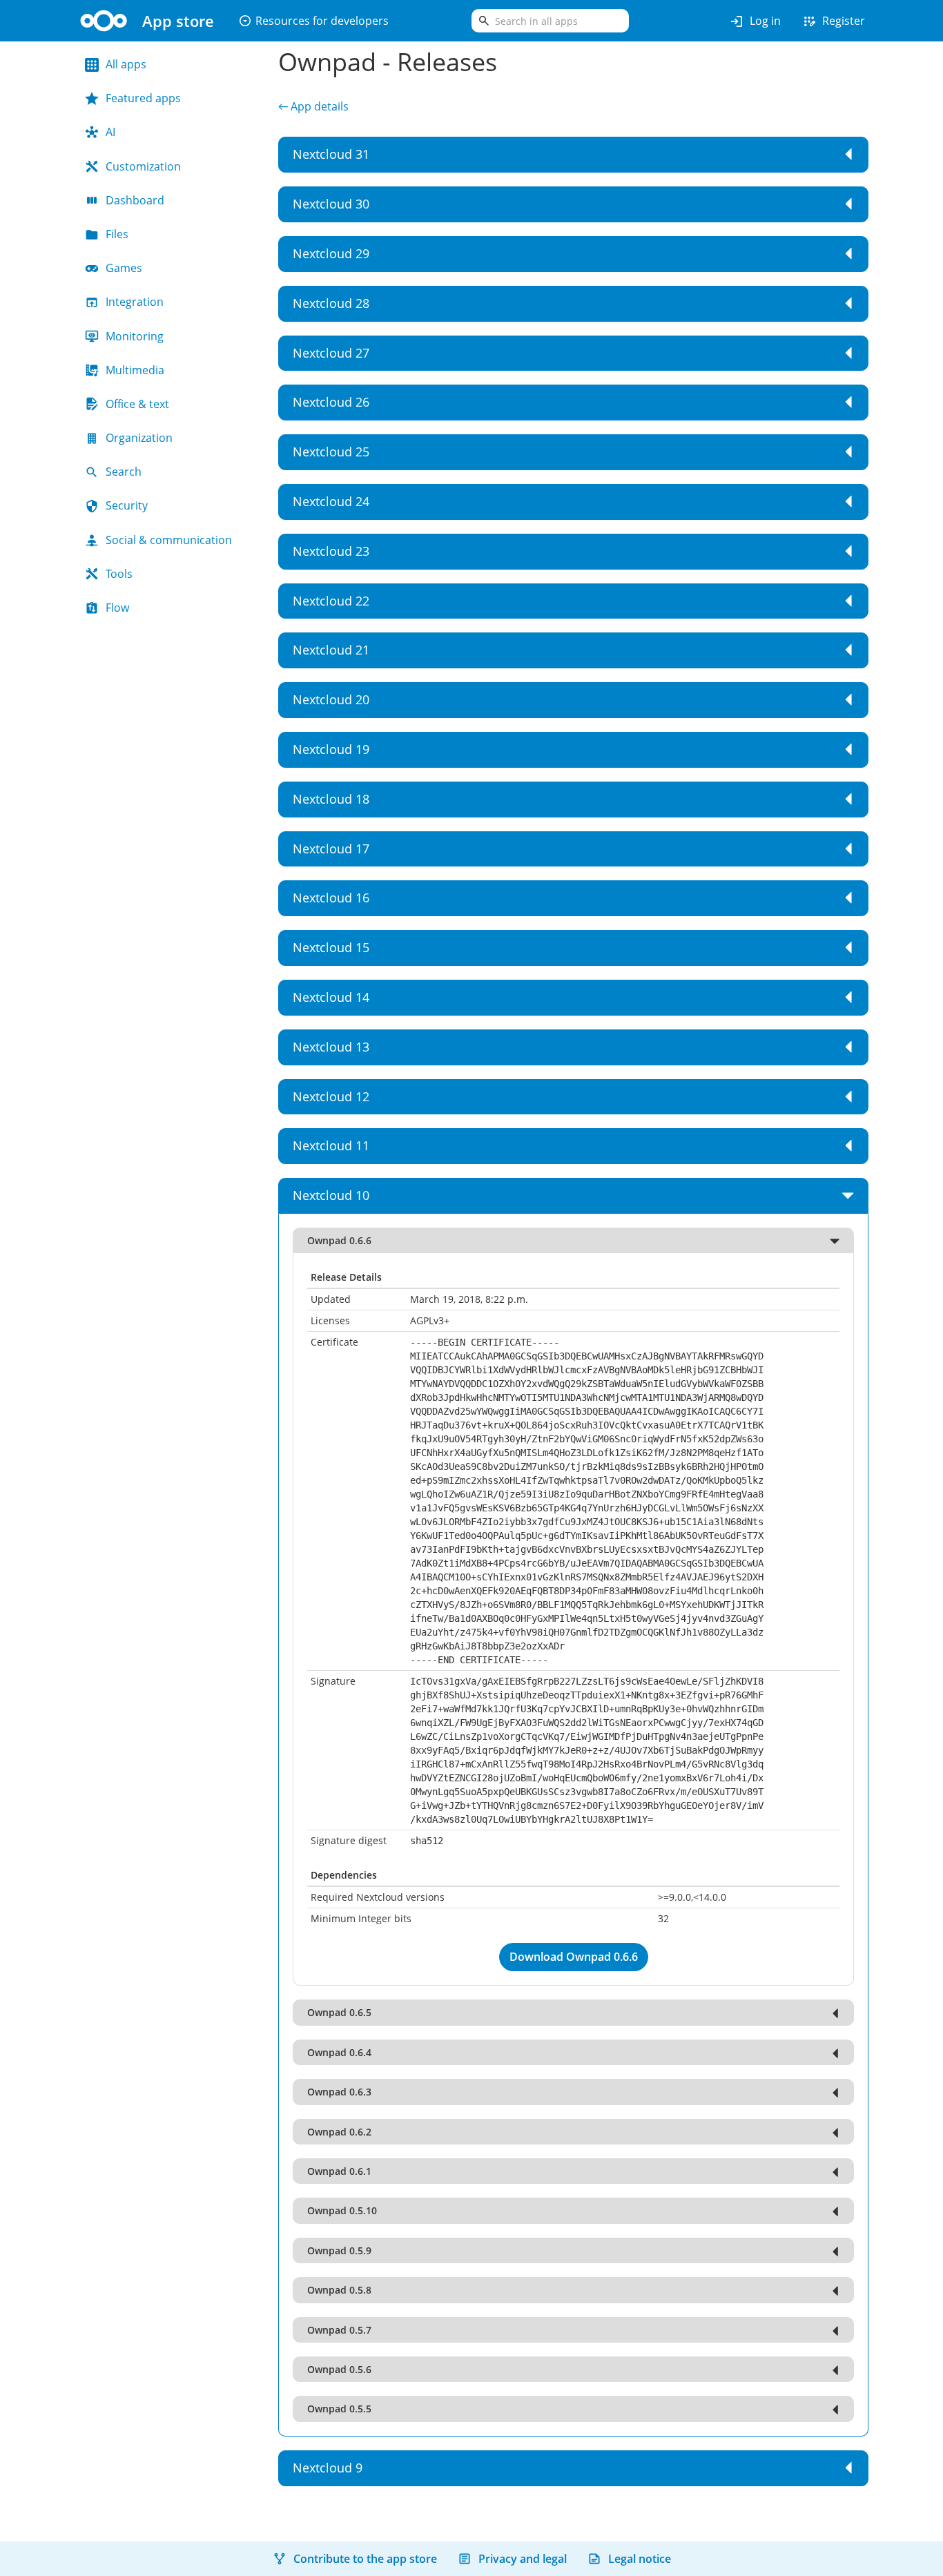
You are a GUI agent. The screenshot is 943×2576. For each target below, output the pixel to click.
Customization (143, 166)
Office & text (137, 404)
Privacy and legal (523, 2559)
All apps (126, 64)
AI (110, 132)
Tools (119, 574)
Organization (139, 438)
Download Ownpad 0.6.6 (574, 1957)
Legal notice (640, 2559)
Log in (755, 21)
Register (833, 21)
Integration (135, 302)
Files (117, 234)
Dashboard (135, 200)
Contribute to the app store (365, 2559)
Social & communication (169, 540)
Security (127, 505)
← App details (313, 106)
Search (124, 472)
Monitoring (135, 336)
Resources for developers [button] (313, 21)
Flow (117, 608)
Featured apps (143, 98)
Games (124, 268)
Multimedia (135, 370)
